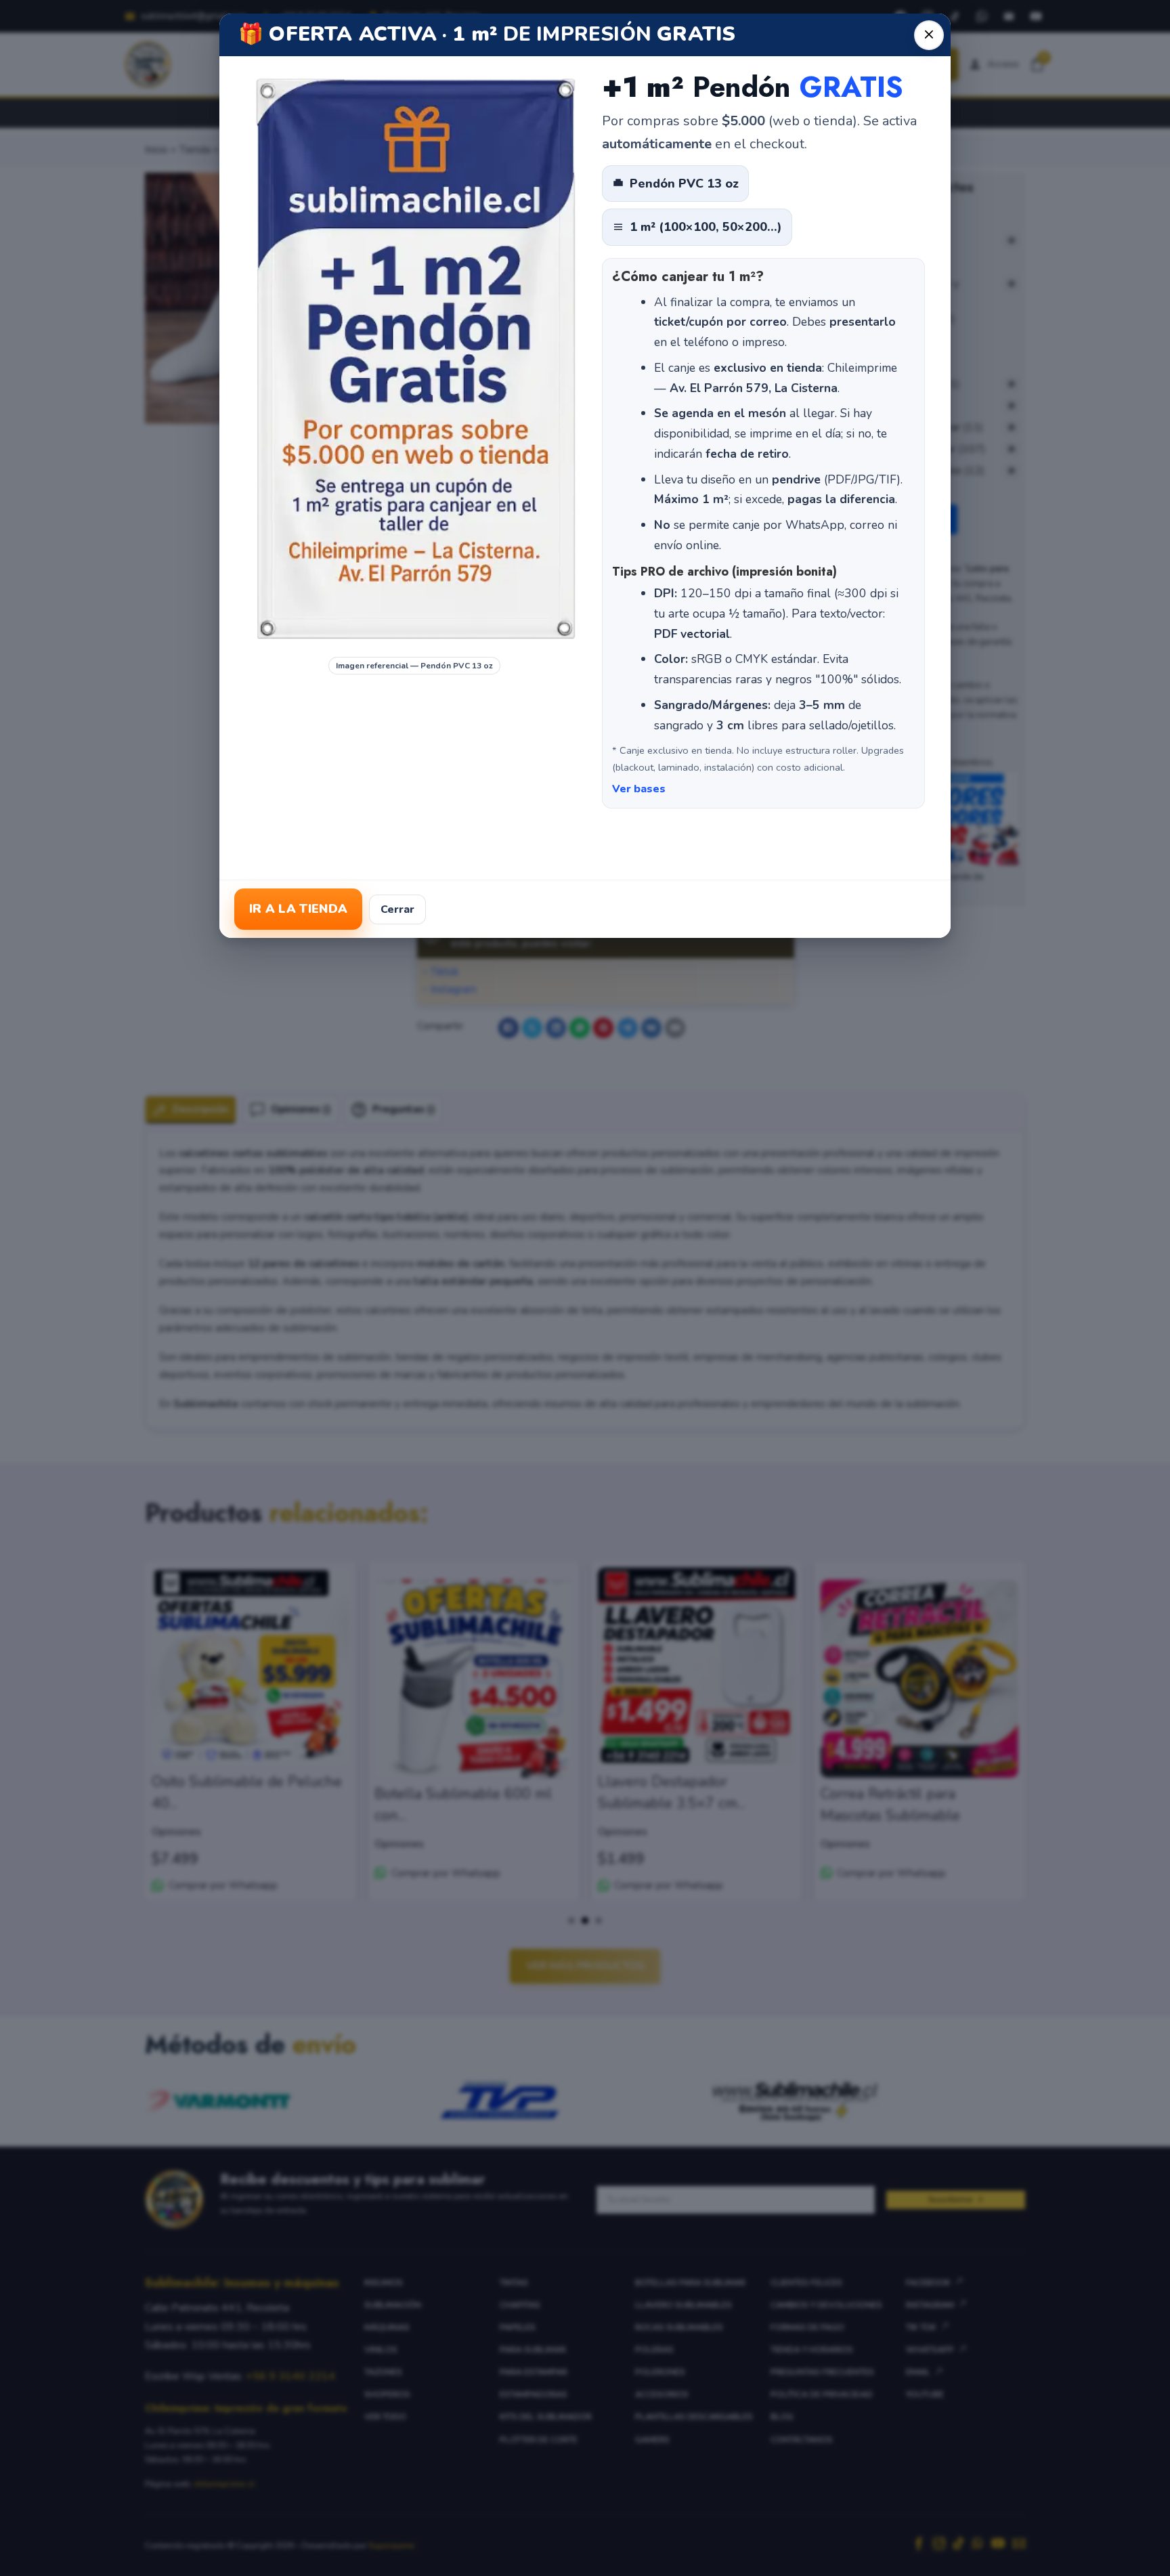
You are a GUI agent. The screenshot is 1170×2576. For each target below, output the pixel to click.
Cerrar (397, 909)
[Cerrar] (929, 35)
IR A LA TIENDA (298, 909)
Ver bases (639, 789)
